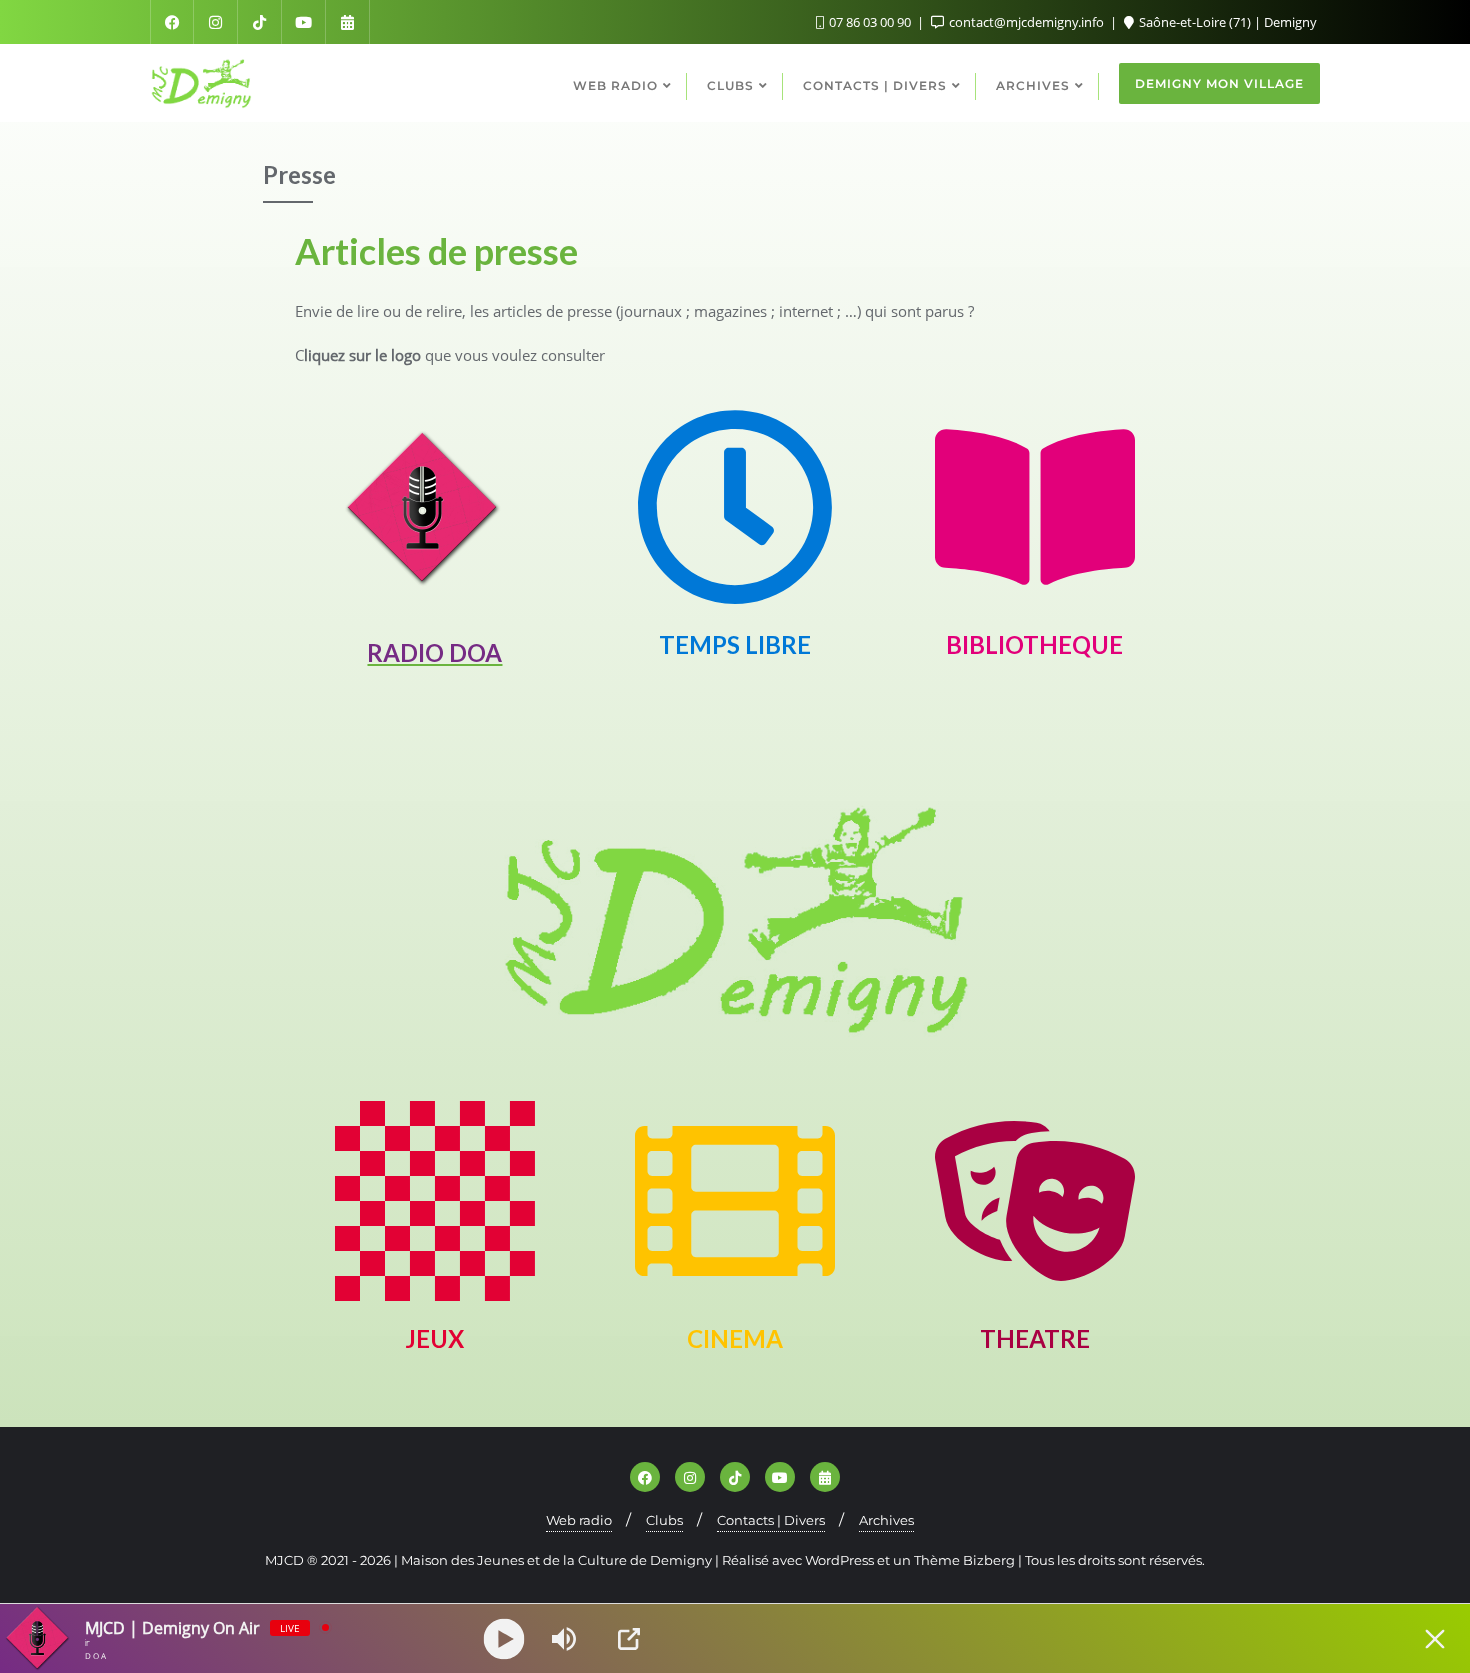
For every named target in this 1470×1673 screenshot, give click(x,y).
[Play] (504, 1638)
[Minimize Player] (1435, 1639)
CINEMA (735, 1338)
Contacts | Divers (771, 1520)
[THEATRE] (1035, 1201)
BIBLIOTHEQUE (1034, 644)
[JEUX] (435, 1201)
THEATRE (1035, 1338)
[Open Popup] (629, 1639)
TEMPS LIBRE (735, 644)
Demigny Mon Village (1219, 83)
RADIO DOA (434, 652)
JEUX (434, 1338)
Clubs (664, 1520)
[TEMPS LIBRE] (735, 507)
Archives (886, 1520)
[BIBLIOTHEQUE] (1035, 507)
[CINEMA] (735, 1201)
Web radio (579, 1520)
